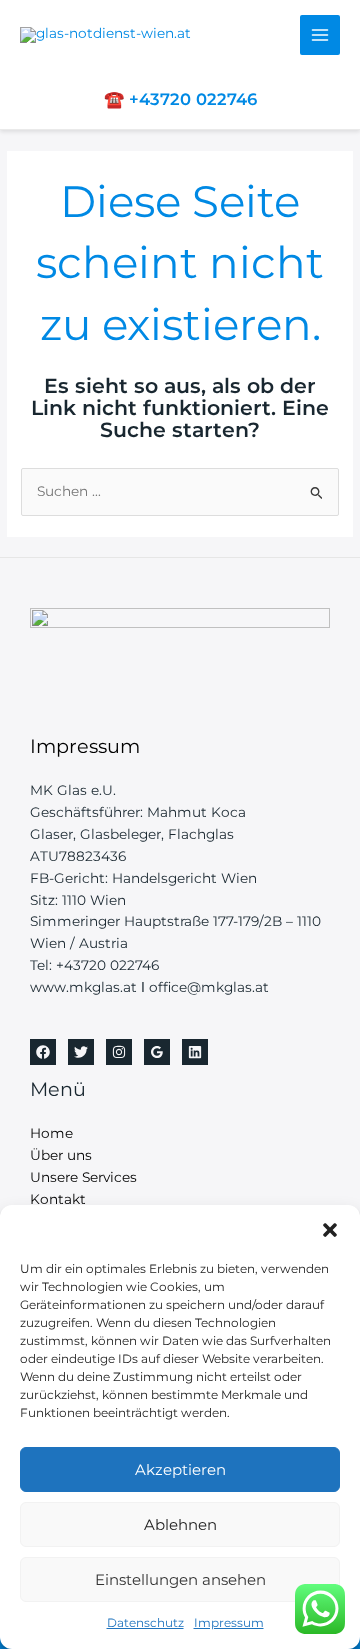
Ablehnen (180, 1524)
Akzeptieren (180, 1469)
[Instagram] (119, 1052)
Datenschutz (145, 1622)
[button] (330, 1230)
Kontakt (58, 1199)
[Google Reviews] (157, 1052)
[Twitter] (81, 1052)
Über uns (61, 1155)
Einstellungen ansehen (180, 1579)
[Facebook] (43, 1052)
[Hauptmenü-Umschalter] (320, 35)
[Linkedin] (195, 1052)
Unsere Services (83, 1177)
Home (51, 1133)
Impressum (229, 1622)
